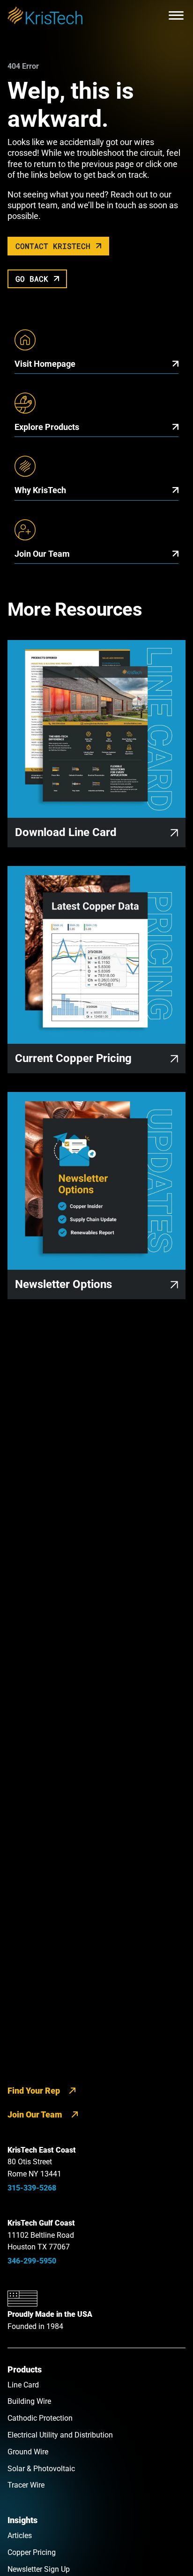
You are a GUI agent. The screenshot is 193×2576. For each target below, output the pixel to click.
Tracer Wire (26, 2485)
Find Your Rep (34, 2091)
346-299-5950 (32, 2261)
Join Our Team (35, 2114)
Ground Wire (28, 2452)
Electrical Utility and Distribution (60, 2435)
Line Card (23, 2385)
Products (25, 2369)
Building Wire (29, 2401)
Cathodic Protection (40, 2418)
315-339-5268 (32, 2188)
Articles (20, 2536)
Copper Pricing (32, 2552)
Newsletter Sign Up (39, 2569)
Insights (22, 2520)
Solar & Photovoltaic (41, 2469)
